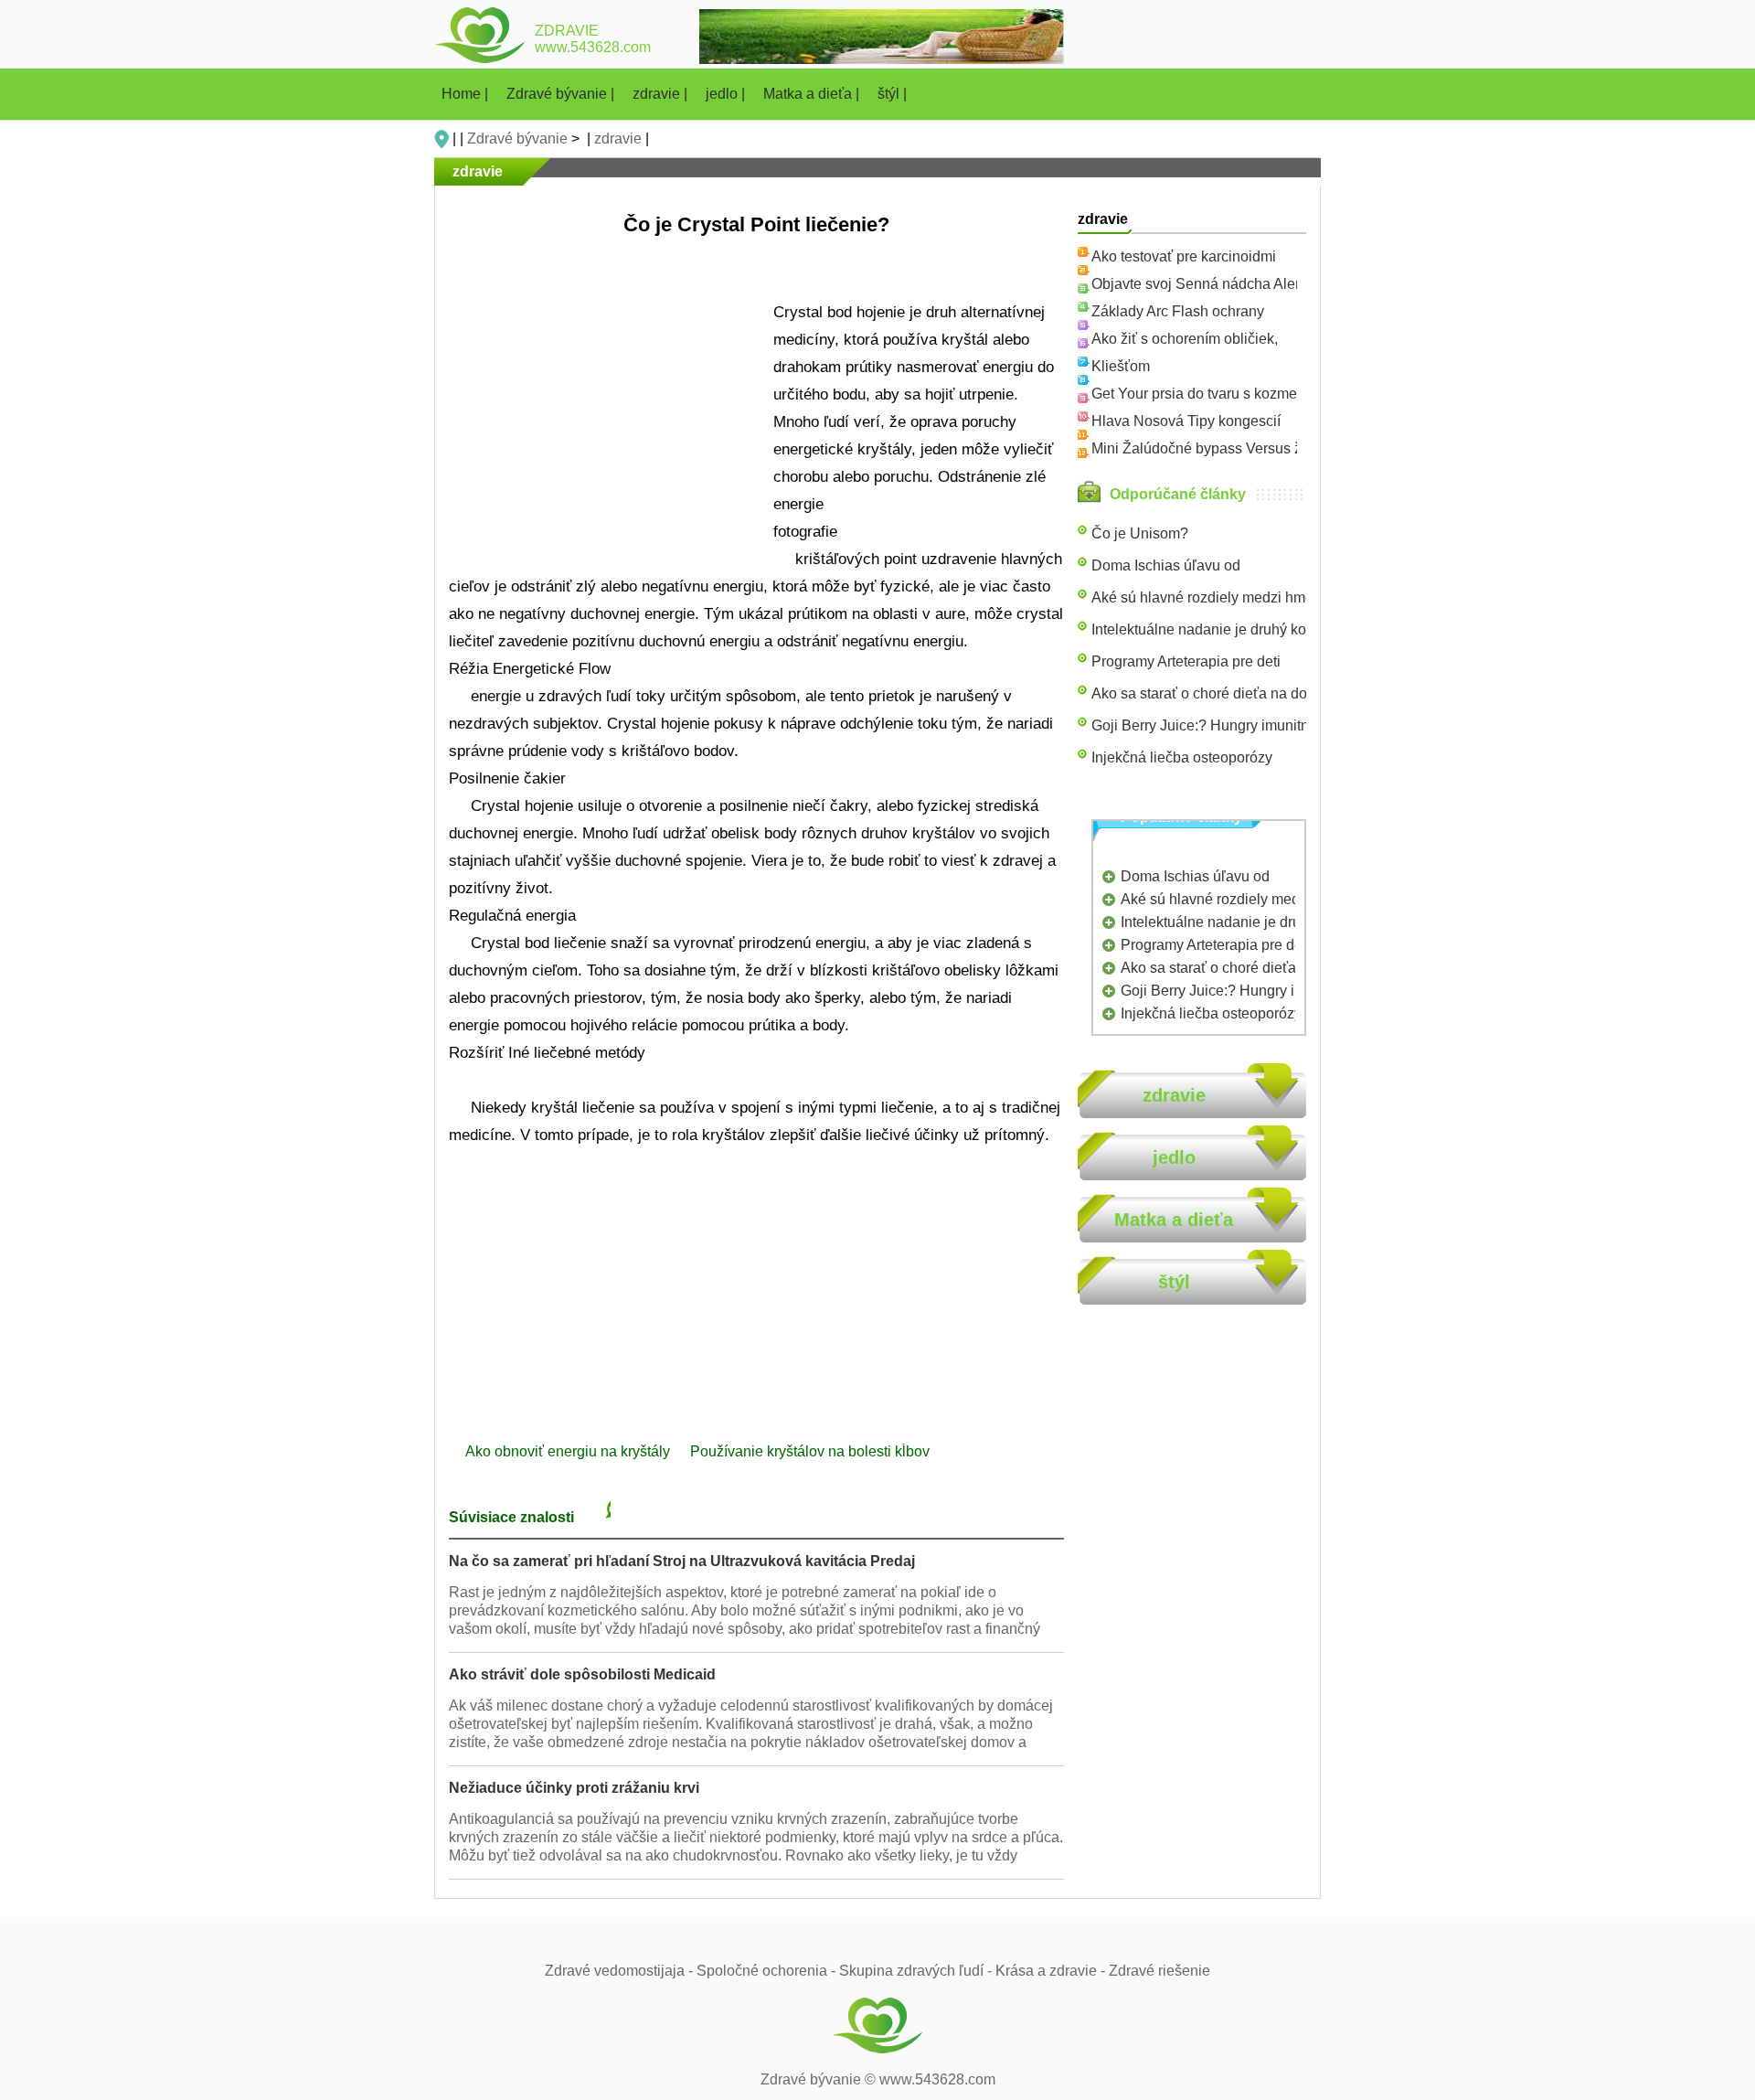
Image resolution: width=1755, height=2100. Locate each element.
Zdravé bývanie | (562, 94)
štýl (1174, 1282)
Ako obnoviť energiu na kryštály (569, 1451)
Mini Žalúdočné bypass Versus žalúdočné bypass (1252, 448)
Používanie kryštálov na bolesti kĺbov (812, 1451)
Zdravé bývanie (517, 139)
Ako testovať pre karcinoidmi (1184, 256)
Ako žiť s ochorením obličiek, (1185, 339)
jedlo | (727, 94)
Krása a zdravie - (1052, 1971)
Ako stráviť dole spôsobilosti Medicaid (582, 1674)
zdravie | (662, 94)
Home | (467, 94)
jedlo (1174, 1157)
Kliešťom (1121, 366)
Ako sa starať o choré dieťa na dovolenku (1225, 693)
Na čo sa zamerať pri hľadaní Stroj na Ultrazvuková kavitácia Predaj (682, 1561)
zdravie (618, 139)
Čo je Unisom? (1140, 533)
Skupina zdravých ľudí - (917, 1971)
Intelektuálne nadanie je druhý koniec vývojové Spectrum (1276, 629)
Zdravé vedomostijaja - (621, 1971)
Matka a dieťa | (813, 94)
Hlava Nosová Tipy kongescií (1186, 421)
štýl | (892, 94)
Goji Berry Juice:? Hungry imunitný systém (1228, 725)
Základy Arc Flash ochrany (1178, 311)
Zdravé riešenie (1159, 1971)
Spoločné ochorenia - (768, 1971)
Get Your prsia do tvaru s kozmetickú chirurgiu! (1241, 394)
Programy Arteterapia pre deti (1186, 661)
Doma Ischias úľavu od (1166, 565)
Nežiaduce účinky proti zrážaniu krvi (574, 1788)
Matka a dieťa (1174, 1220)
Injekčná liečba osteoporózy (1182, 757)
